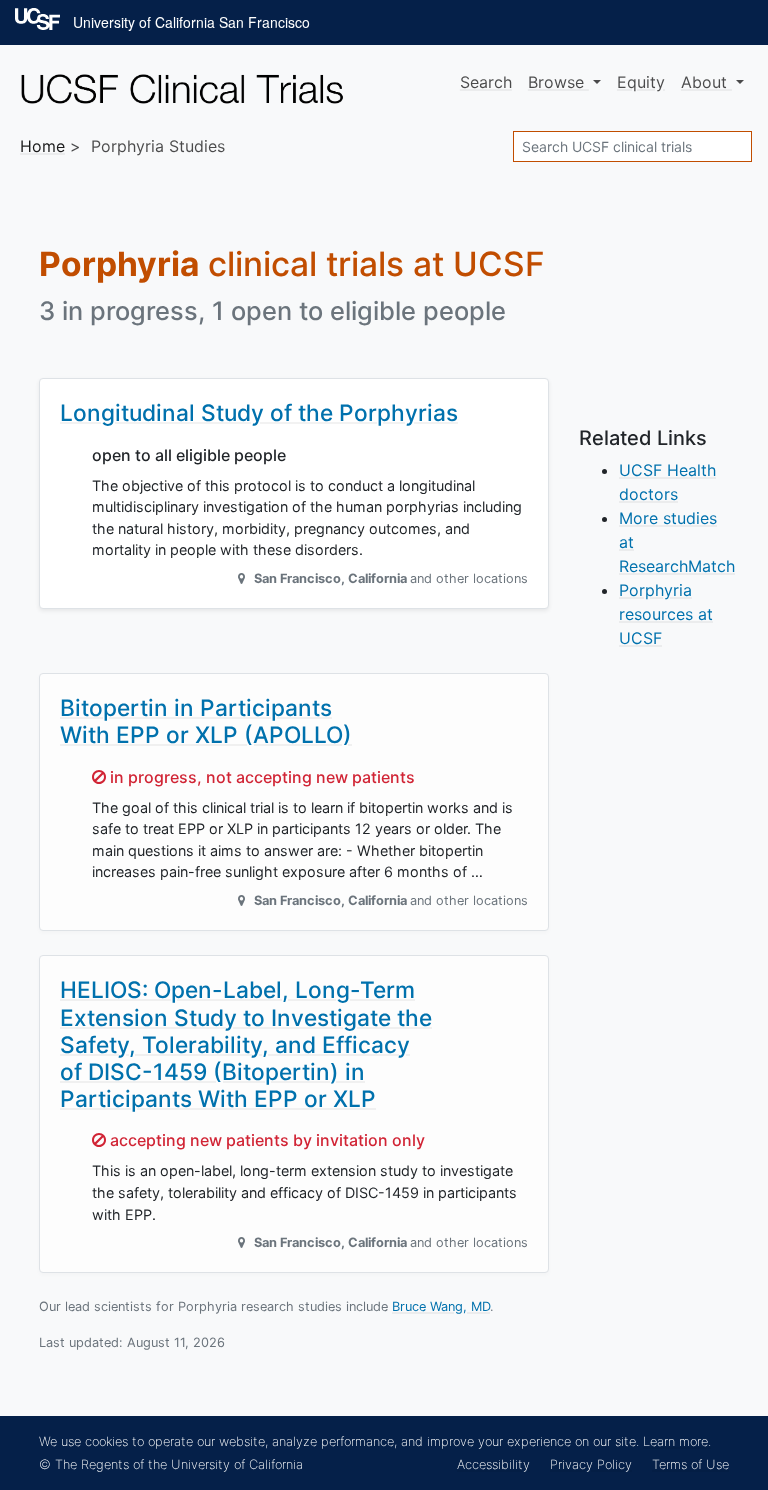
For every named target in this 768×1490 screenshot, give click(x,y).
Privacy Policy (591, 1464)
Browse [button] (558, 82)
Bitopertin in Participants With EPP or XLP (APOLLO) (206, 721)
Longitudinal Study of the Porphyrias (259, 412)
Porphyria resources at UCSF (666, 614)
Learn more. (677, 1441)
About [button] (706, 82)
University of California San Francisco (191, 22)
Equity (641, 82)
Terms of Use (690, 1464)
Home (42, 146)
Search (486, 82)
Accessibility (493, 1464)
